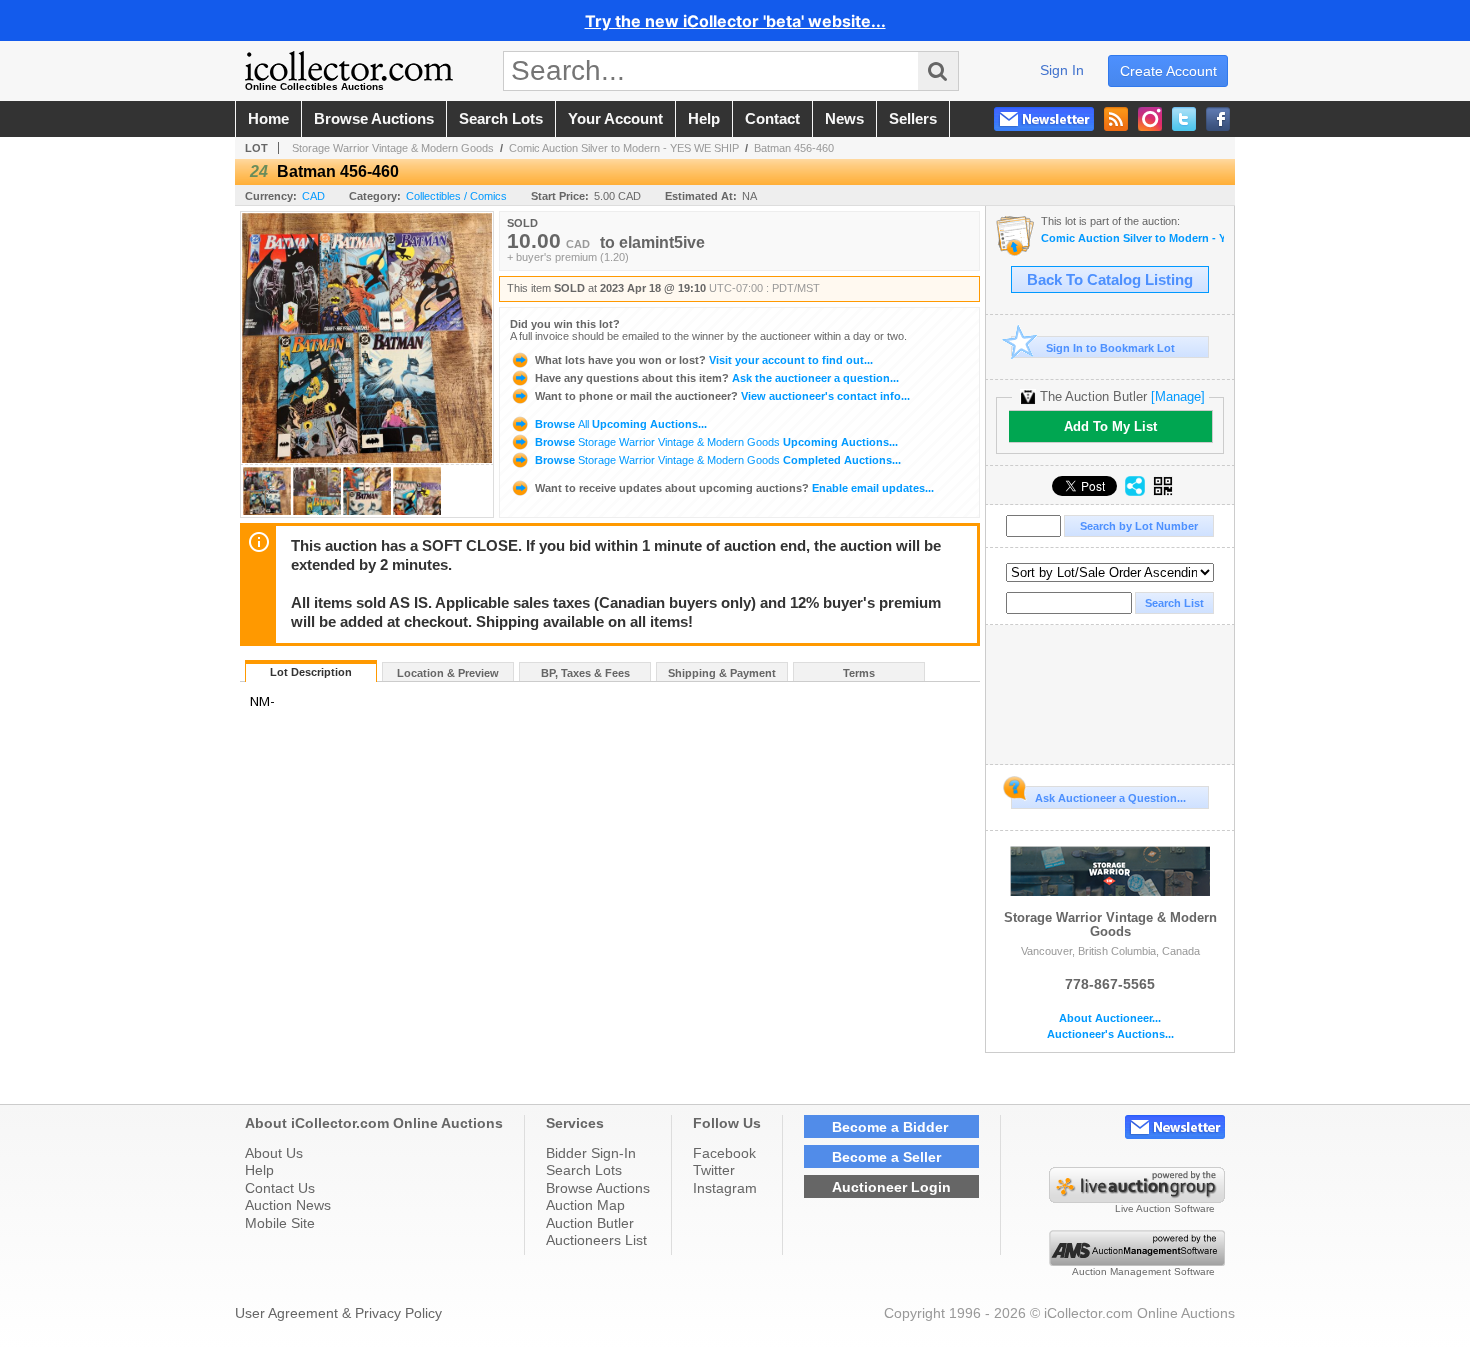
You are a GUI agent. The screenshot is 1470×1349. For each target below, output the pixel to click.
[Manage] (1178, 396)
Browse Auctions (598, 1188)
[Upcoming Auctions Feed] (1116, 119)
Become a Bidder (890, 1127)
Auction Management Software (1143, 1271)
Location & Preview (448, 673)
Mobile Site (280, 1223)
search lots (501, 119)
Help (259, 1170)
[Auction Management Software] (1137, 1261)
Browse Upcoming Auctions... (619, 424)
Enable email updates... (734, 488)
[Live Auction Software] (1137, 1198)
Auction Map (585, 1205)
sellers (913, 119)
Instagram (725, 1188)
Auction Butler (590, 1223)
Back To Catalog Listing (1110, 280)
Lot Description (311, 672)
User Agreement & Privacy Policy (338, 1313)
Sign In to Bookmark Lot (1110, 348)
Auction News (288, 1205)
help (704, 119)
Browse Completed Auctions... (716, 460)
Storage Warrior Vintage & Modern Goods (393, 148)
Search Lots (584, 1170)
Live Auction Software (1165, 1208)
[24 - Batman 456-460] (267, 511)
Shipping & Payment (722, 673)
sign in (1062, 70)
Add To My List (1110, 426)
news (844, 119)
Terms (859, 673)
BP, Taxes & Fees (585, 673)
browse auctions (374, 119)
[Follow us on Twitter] (1184, 119)
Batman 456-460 (794, 148)
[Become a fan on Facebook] (1218, 119)
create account (1168, 71)
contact (772, 119)
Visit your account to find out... (704, 360)
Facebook (724, 1153)
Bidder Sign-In (591, 1153)
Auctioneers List (596, 1240)
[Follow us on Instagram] (1150, 119)
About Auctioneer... (1110, 1018)
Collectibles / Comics (456, 196)
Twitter (714, 1170)
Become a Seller (886, 1157)
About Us (274, 1153)
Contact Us (280, 1188)
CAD (313, 196)
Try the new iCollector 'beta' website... (735, 21)
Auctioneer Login (891, 1187)
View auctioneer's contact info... (722, 396)
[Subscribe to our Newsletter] (1044, 119)
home (268, 119)
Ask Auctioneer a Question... (1110, 798)
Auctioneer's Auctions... (1110, 1034)
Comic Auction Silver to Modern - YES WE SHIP (624, 148)
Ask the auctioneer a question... (717, 378)
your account (615, 119)
